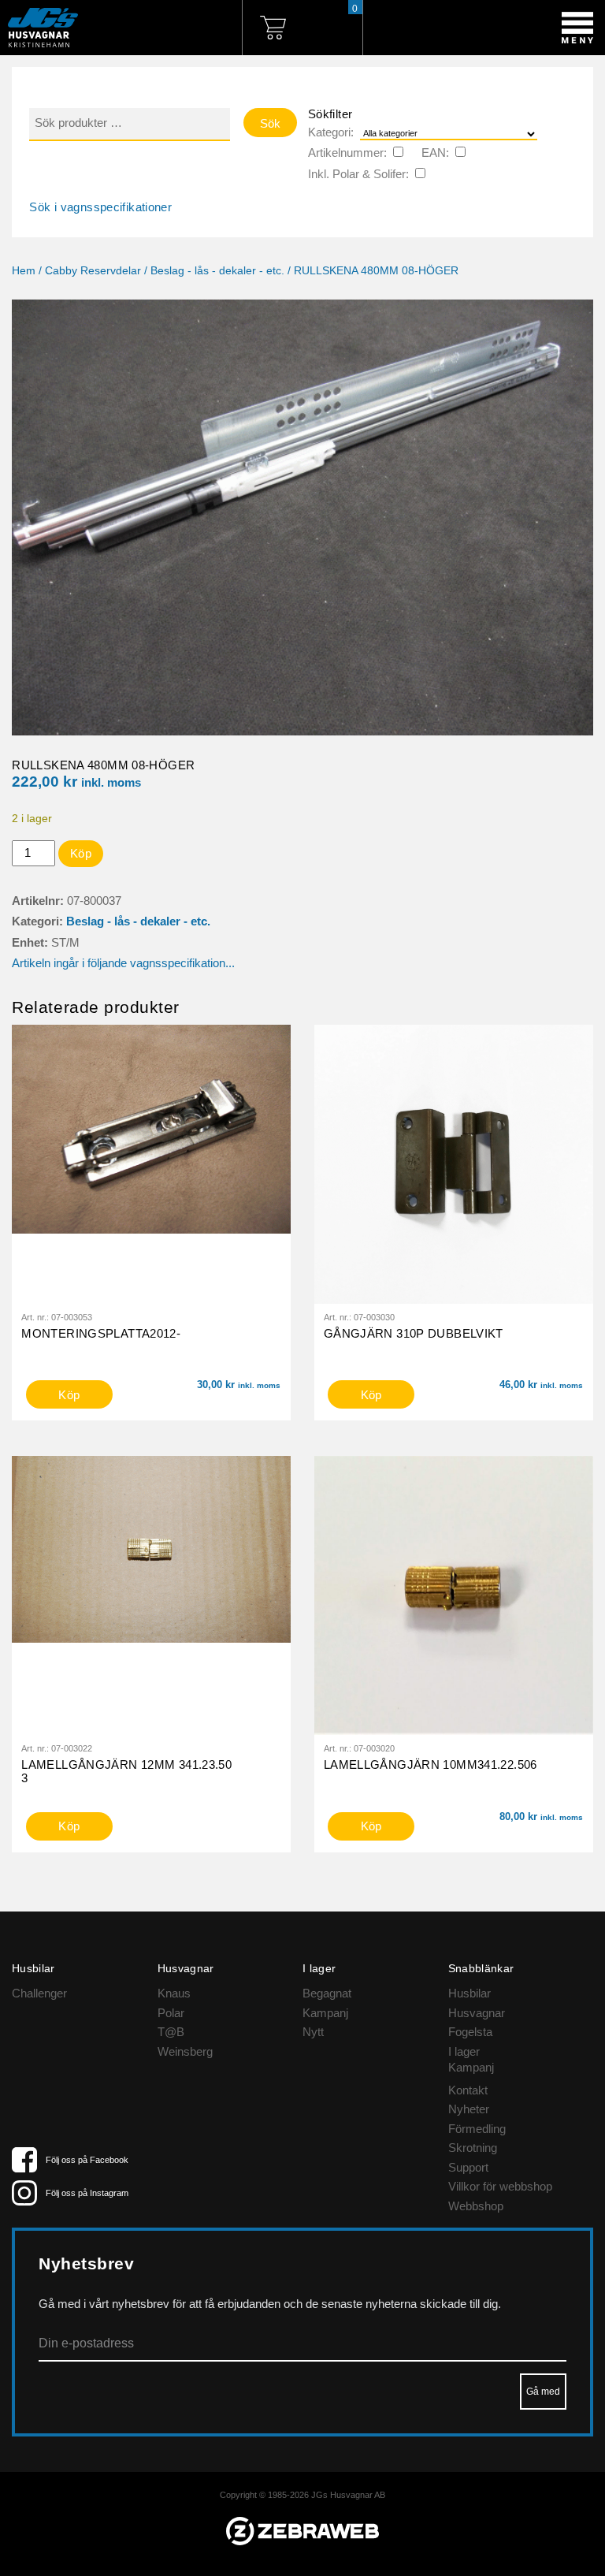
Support (468, 2167)
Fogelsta (470, 2032)
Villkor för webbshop (500, 2186)
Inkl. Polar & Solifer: (358, 174)
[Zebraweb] (302, 2541)
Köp (81, 853)
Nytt (313, 2032)
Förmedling (477, 2129)
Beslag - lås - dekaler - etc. (217, 271)
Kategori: (331, 132)
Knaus (174, 1993)
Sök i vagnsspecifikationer (100, 207)
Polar (171, 2013)
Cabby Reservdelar (93, 271)
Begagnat (327, 1993)
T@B (171, 2032)
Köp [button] (69, 1395)
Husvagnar (477, 2013)
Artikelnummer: (347, 153)
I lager (464, 2051)
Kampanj (325, 2013)
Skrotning (473, 2148)
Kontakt (468, 2090)
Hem (24, 271)
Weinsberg (185, 2051)
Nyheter (469, 2109)
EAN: (435, 153)
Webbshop (476, 2206)
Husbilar (470, 1993)
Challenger (39, 1993)
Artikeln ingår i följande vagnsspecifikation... (123, 963)
